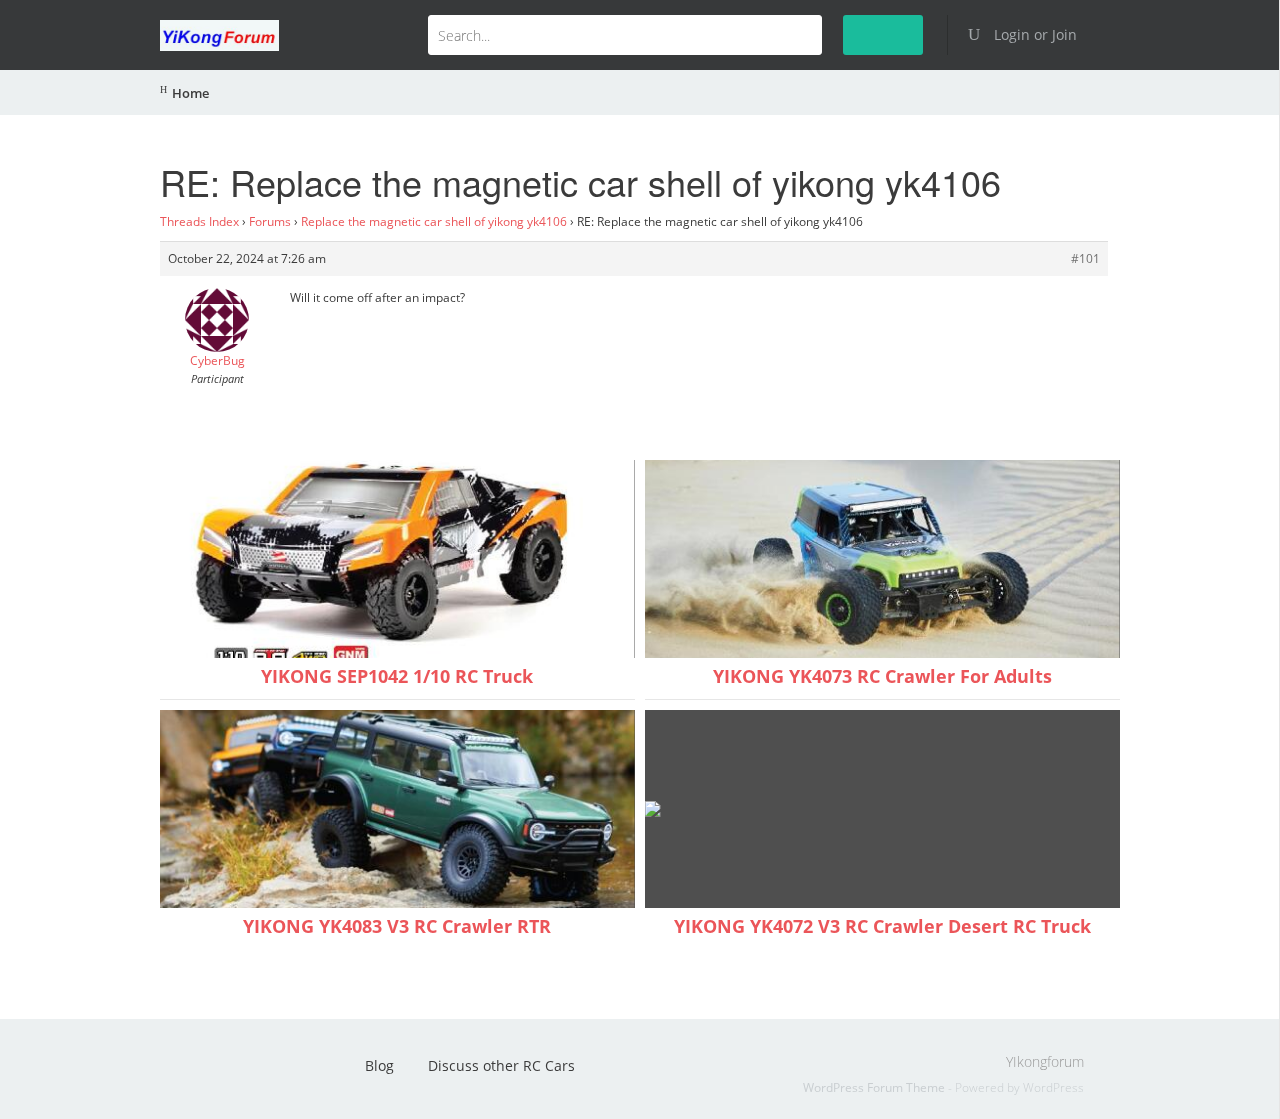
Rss (185, 1072)
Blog (379, 1065)
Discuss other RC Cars (501, 1065)
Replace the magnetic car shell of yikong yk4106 (434, 221)
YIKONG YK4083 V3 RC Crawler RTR (397, 926)
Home (190, 93)
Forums (270, 221)
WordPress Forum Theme (875, 1087)
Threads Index (199, 221)
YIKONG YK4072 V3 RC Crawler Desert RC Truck (882, 926)
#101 (1085, 258)
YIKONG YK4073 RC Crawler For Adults (882, 676)
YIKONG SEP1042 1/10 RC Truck (397, 676)
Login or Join (1033, 34)
